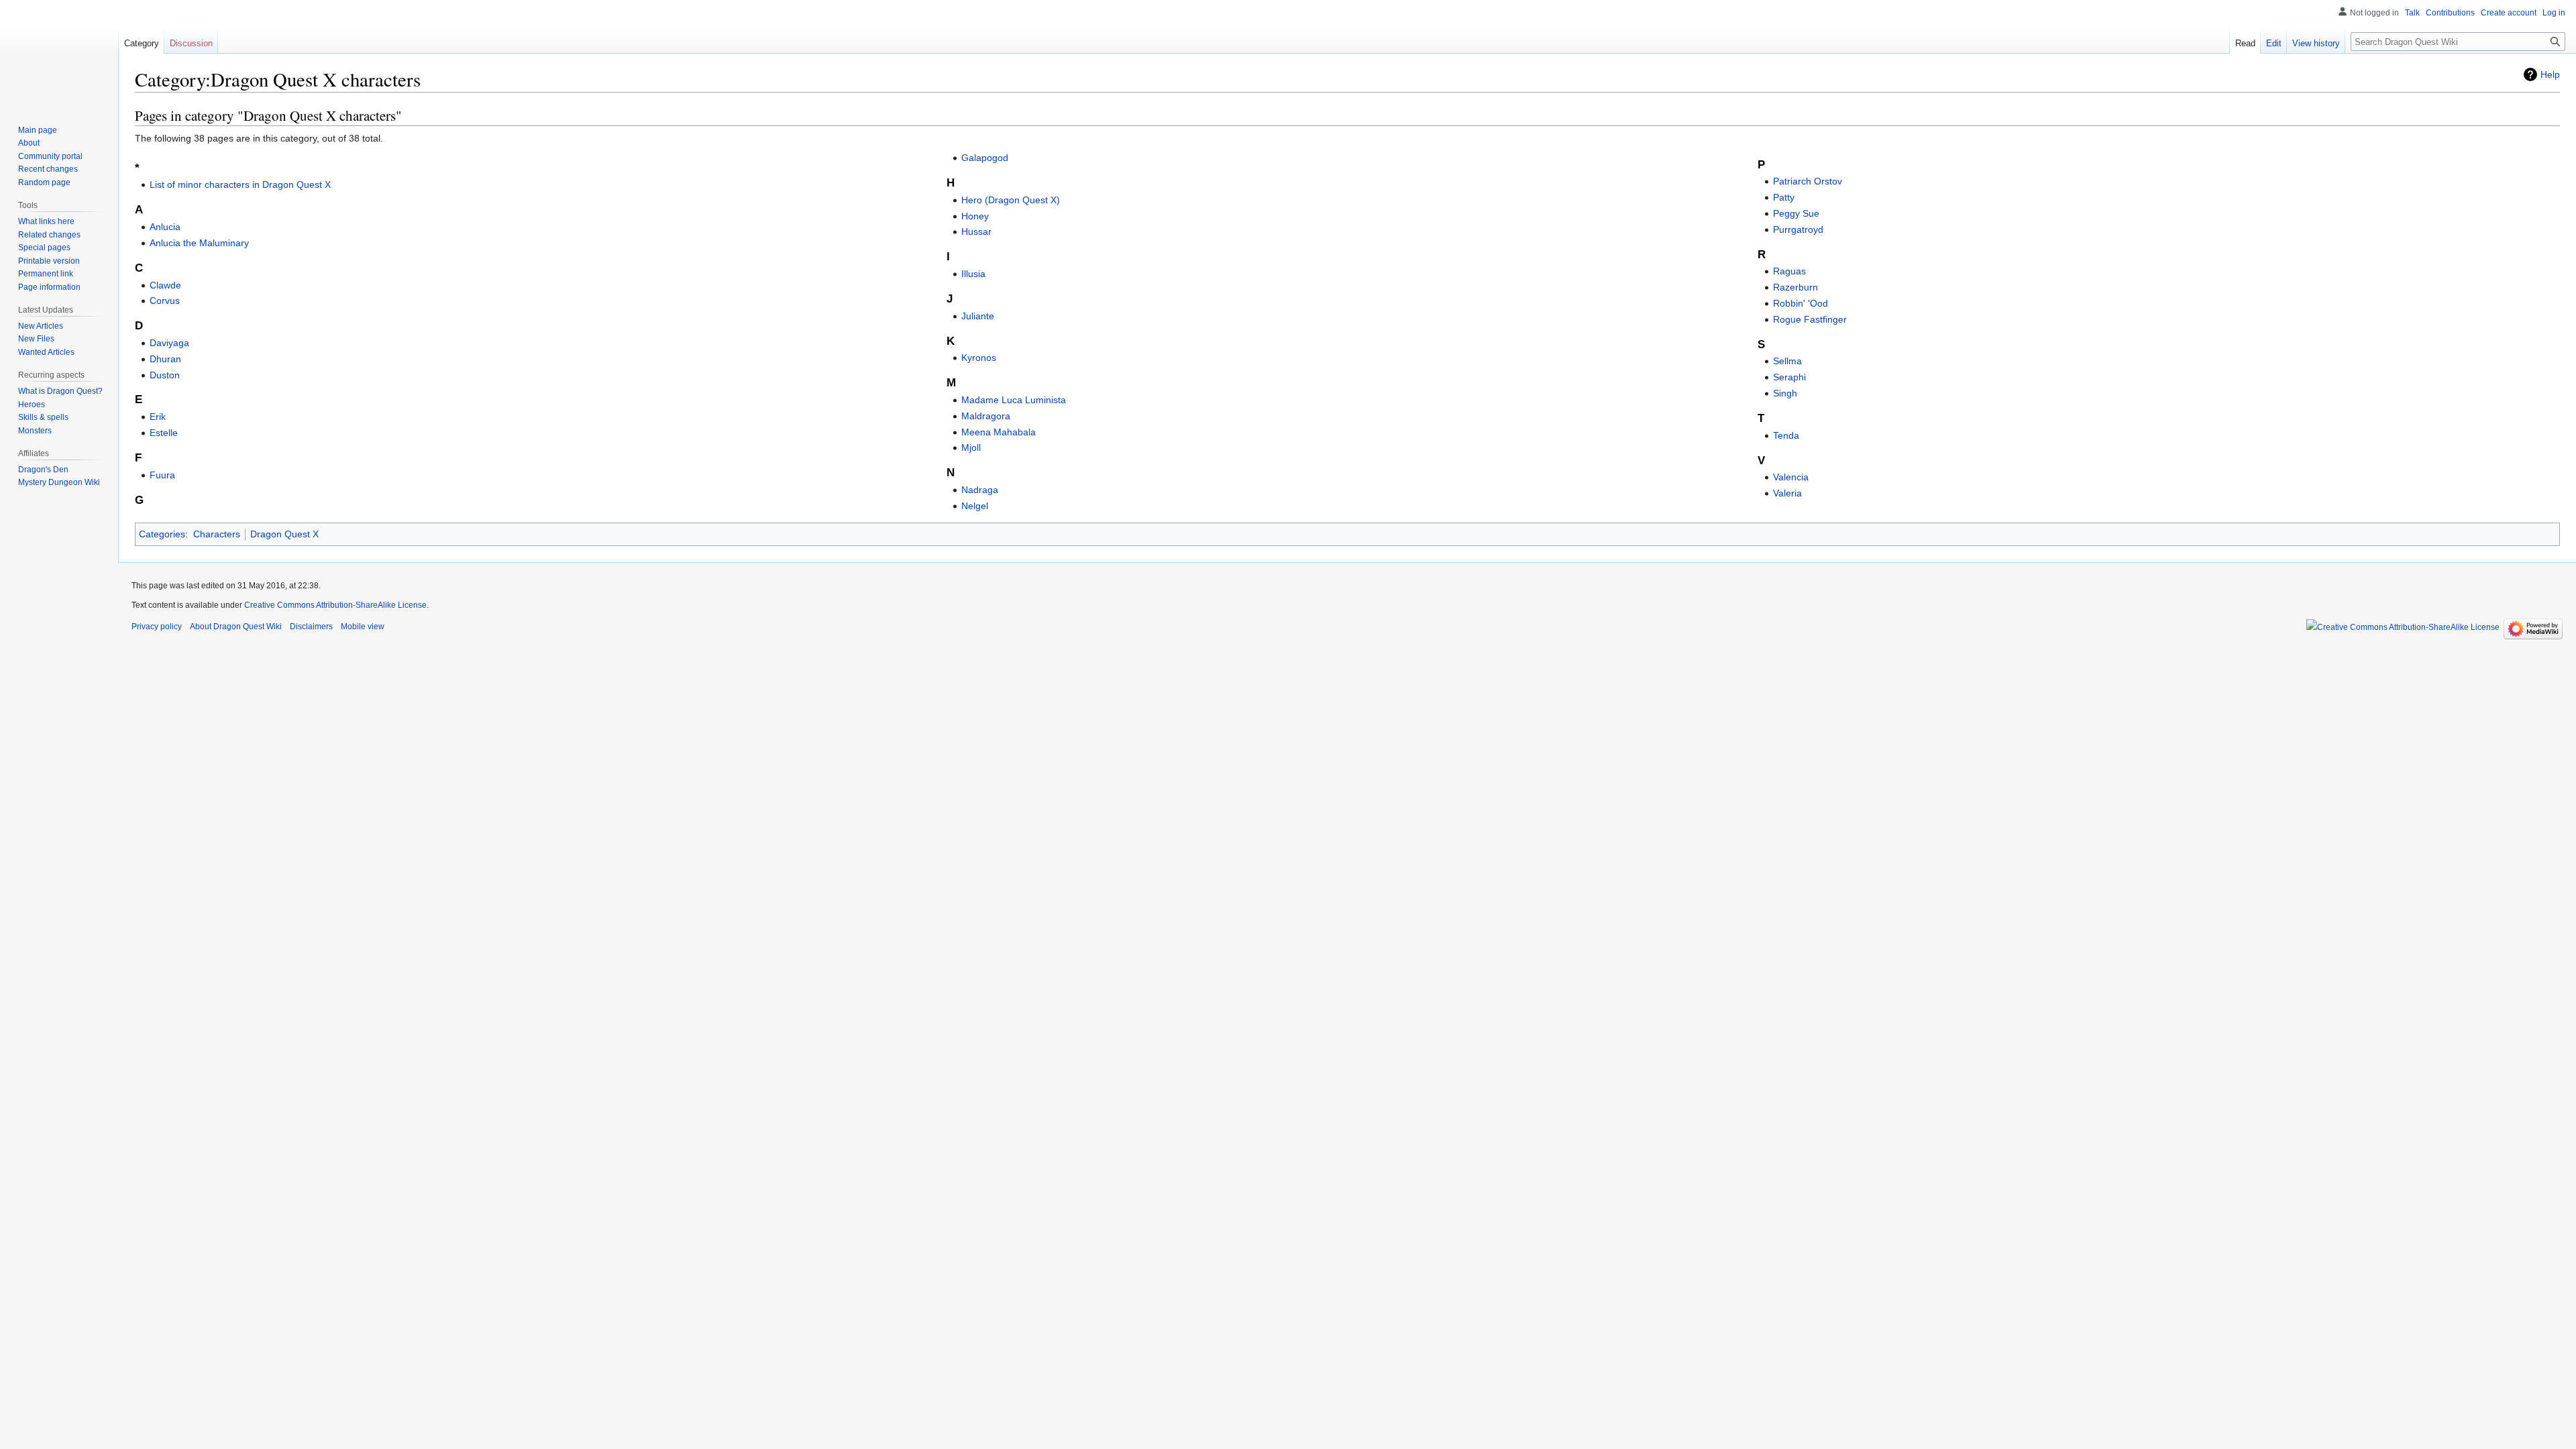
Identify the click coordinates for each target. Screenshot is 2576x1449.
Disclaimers (311, 627)
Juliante (978, 316)
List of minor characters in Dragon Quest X (240, 184)
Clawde (165, 285)
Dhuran (165, 359)
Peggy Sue (1796, 213)
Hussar (976, 231)
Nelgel (975, 506)
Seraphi (1789, 377)
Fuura (162, 475)
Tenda (1786, 435)
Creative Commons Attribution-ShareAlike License (335, 605)
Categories (162, 534)
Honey (975, 216)
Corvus (165, 301)
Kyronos (979, 358)
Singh (1785, 393)
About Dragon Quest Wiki (236, 627)
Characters (217, 534)
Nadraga (980, 490)
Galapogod (985, 158)
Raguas (1789, 271)
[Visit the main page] (59, 54)
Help (2550, 74)
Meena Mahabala (999, 432)
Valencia (1791, 477)
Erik (158, 417)
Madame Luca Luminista (1014, 400)
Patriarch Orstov (1808, 181)
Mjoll (971, 447)
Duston (165, 375)
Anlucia (165, 227)
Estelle (164, 433)
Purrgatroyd (1798, 229)
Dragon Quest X (284, 534)
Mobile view (363, 627)
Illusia (973, 274)
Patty (1784, 197)
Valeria (1787, 493)
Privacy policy (157, 627)
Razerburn (1795, 287)
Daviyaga (169, 343)
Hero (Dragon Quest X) (1011, 200)
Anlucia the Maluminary (199, 243)
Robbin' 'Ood (1801, 303)
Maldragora (986, 416)
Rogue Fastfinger (1810, 319)
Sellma (1787, 361)
